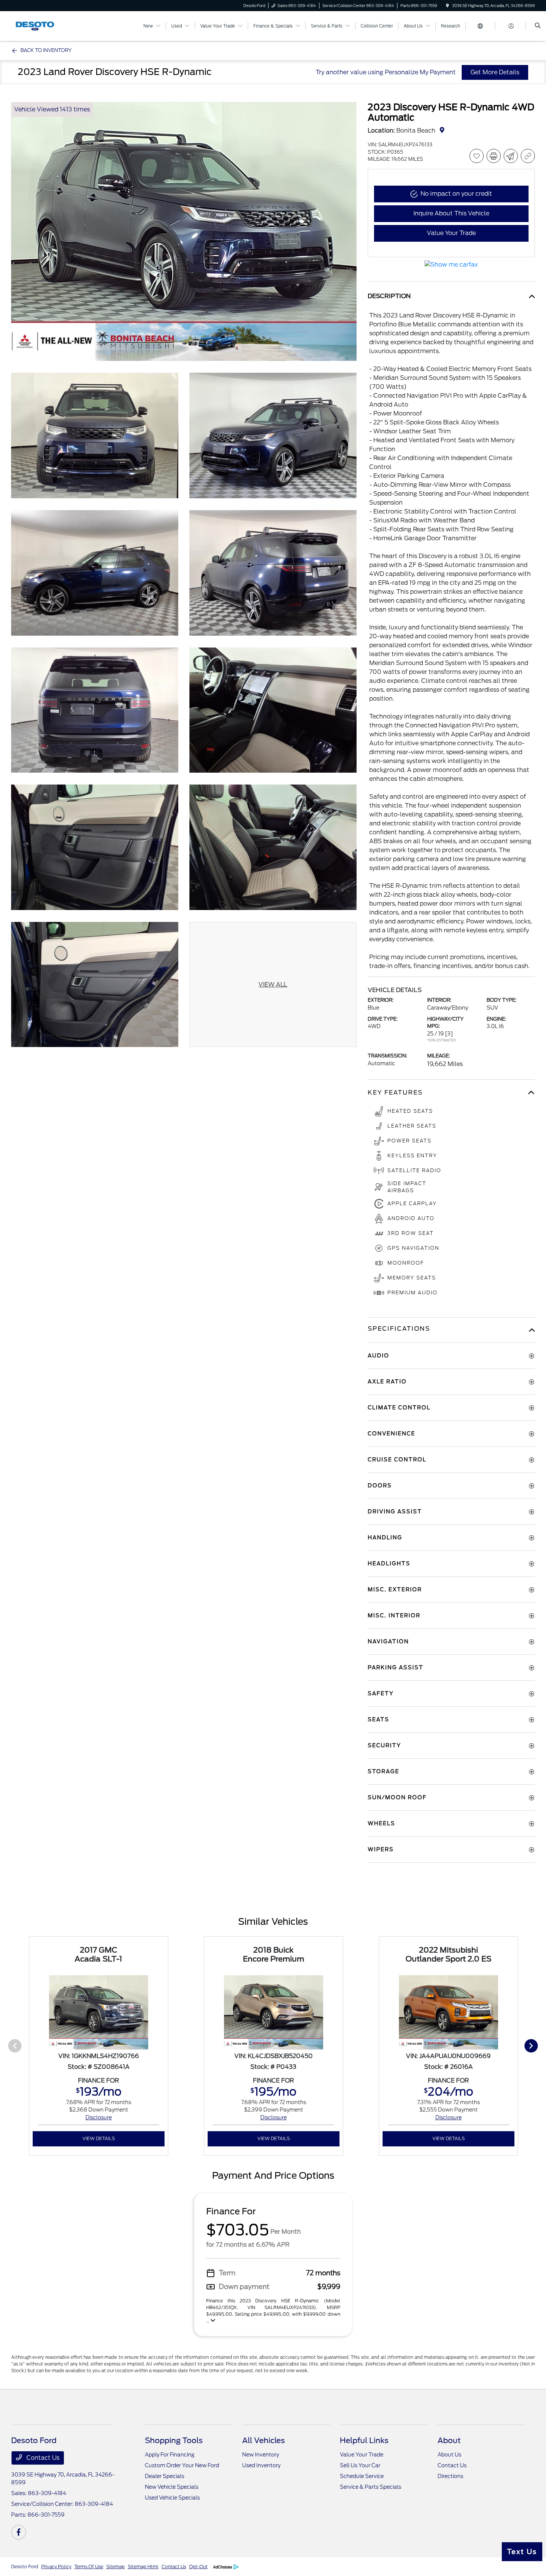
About (449, 2440)
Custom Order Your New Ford (182, 2465)
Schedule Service (362, 2476)
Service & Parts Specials (370, 2487)
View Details (99, 2138)
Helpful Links (364, 2440)
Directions (450, 2476)
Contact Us (42, 2458)
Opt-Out (198, 2567)
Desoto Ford (25, 2567)
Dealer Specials (165, 2476)
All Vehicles (264, 2440)
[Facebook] (19, 2532)
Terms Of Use (89, 2567)
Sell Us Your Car (360, 2465)
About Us (449, 2455)
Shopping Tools (174, 2440)
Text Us (522, 2552)
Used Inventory (261, 2465)
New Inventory (261, 2455)
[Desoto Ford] (45, 25)
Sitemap (116, 2567)
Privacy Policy (56, 2567)
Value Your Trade (362, 2455)
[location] (448, 6)
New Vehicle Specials (172, 2487)
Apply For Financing (170, 2455)
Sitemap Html (143, 2567)
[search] (538, 26)
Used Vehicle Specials (172, 2498)
